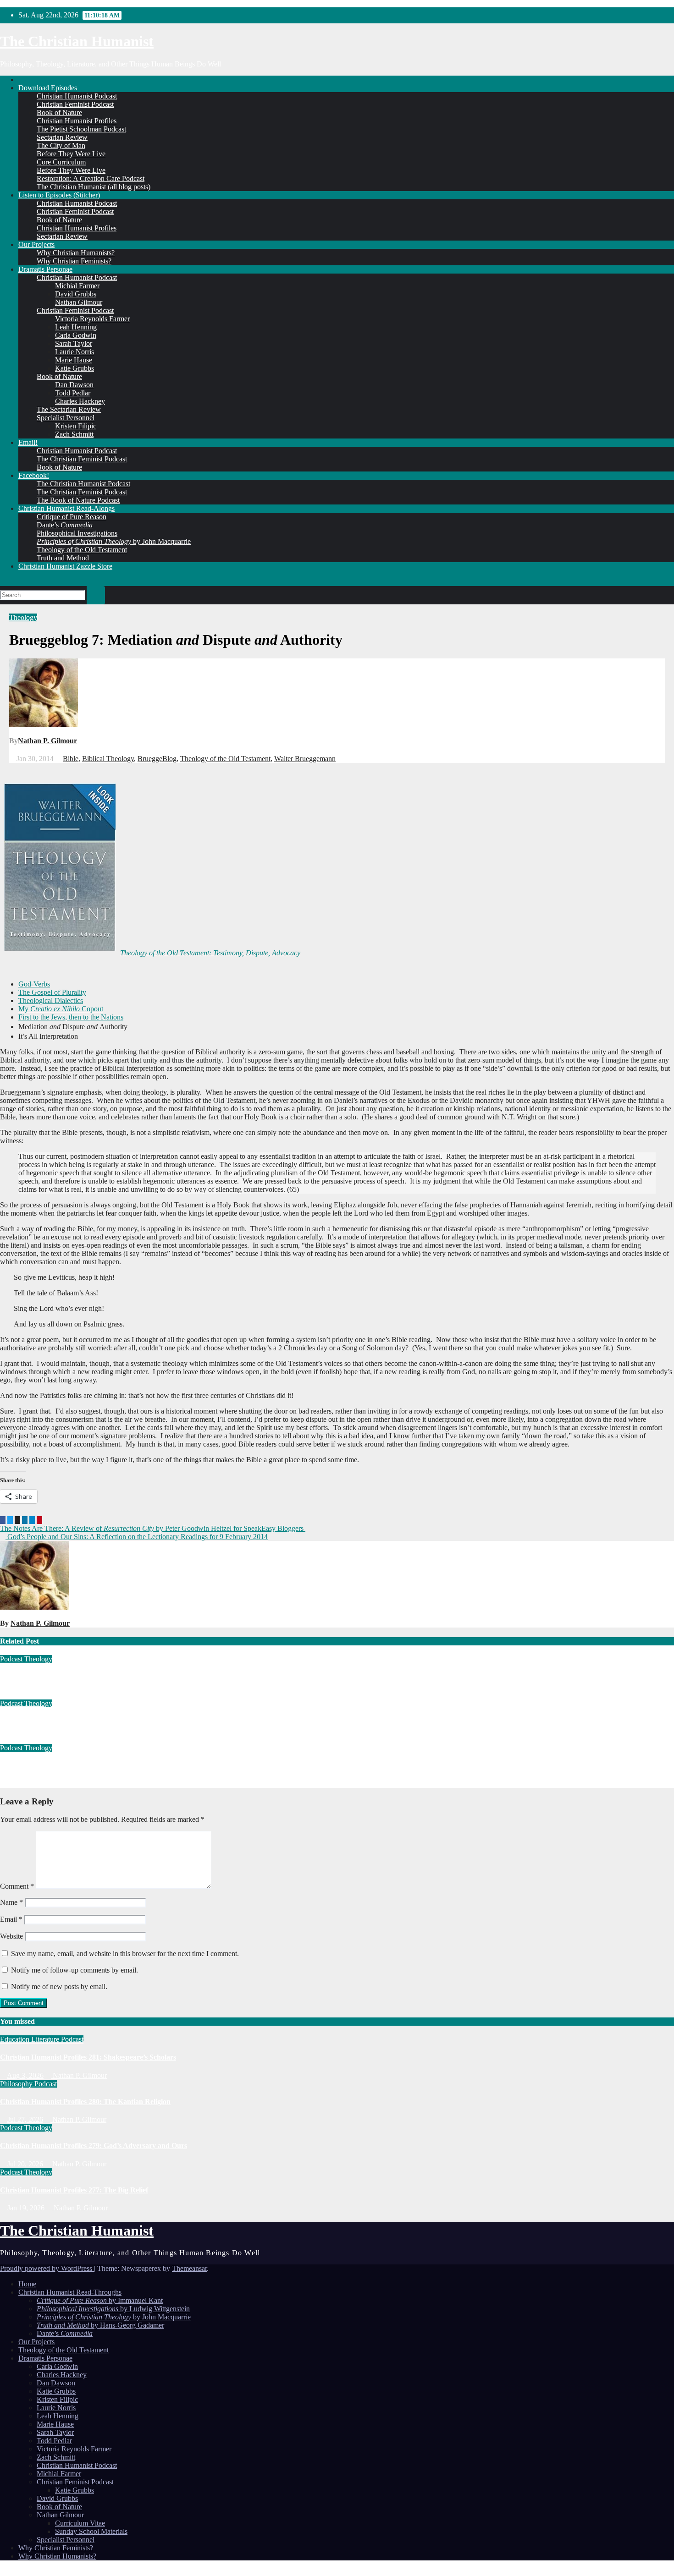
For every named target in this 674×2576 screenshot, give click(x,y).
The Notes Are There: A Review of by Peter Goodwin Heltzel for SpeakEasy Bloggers (153, 1528)
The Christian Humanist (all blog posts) (94, 187)
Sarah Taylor (74, 343)
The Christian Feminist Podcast (82, 459)
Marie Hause (74, 360)
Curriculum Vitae (80, 2523)
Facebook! (34, 475)
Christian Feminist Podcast (75, 104)
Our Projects (36, 244)
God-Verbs (34, 984)
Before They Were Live (71, 154)
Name (11, 1902)
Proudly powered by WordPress (47, 2268)
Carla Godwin (76, 335)
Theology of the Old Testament (82, 550)
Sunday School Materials (91, 2531)
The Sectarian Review (69, 409)
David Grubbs (76, 294)
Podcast (12, 1659)
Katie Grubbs (75, 368)
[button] (3, 582)
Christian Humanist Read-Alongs (66, 508)
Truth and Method (63, 558)
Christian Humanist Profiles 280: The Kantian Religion (85, 2102)
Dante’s (65, 525)
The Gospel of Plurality (52, 992)
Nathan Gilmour (79, 302)
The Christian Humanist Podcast (83, 484)
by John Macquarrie (114, 541)
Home (27, 2284)
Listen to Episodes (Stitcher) (59, 195)
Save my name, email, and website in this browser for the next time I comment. (125, 1954)
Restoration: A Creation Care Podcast (91, 178)
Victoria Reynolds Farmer (92, 319)
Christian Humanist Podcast (77, 96)
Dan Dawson (74, 385)
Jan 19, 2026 (26, 2208)
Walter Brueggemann (305, 759)
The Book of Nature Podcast (78, 500)
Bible (71, 759)
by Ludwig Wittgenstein (113, 2309)
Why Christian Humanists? (76, 253)
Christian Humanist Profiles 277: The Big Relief (74, 1721)
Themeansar (189, 2268)
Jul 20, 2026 (25, 2164)
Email (11, 1919)
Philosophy (17, 2084)
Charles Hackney (80, 401)
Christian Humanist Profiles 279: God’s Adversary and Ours (94, 1677)
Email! (28, 442)
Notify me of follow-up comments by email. (75, 1970)
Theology (23, 617)
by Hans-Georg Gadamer (100, 2325)
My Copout (61, 1009)
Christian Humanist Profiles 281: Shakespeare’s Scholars (88, 2057)
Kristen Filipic (76, 426)
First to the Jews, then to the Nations (71, 1017)
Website (11, 1936)
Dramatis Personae (45, 269)
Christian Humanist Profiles (77, 121)
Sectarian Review (62, 137)
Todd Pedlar (73, 393)
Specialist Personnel (66, 418)
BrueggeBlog (157, 759)
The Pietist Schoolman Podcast (81, 129)
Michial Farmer (77, 286)
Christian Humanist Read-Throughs (70, 2292)
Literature (46, 2039)
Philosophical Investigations (77, 533)
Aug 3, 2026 (25, 2075)
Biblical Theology (108, 759)
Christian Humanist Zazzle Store (65, 566)
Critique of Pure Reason (72, 517)
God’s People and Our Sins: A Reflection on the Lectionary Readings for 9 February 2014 (137, 1537)
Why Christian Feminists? (74, 261)
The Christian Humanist (77, 41)
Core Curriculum (61, 162)
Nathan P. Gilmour (47, 741)
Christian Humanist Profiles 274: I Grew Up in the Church (91, 1766)
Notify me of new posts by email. (59, 1987)
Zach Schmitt (74, 434)
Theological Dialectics (51, 1000)
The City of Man (61, 145)
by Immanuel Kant (100, 2300)
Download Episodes (48, 88)
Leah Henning (76, 327)
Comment (17, 1886)
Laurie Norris (75, 352)
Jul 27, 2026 (25, 2119)
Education (16, 2039)
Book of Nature (59, 112)
